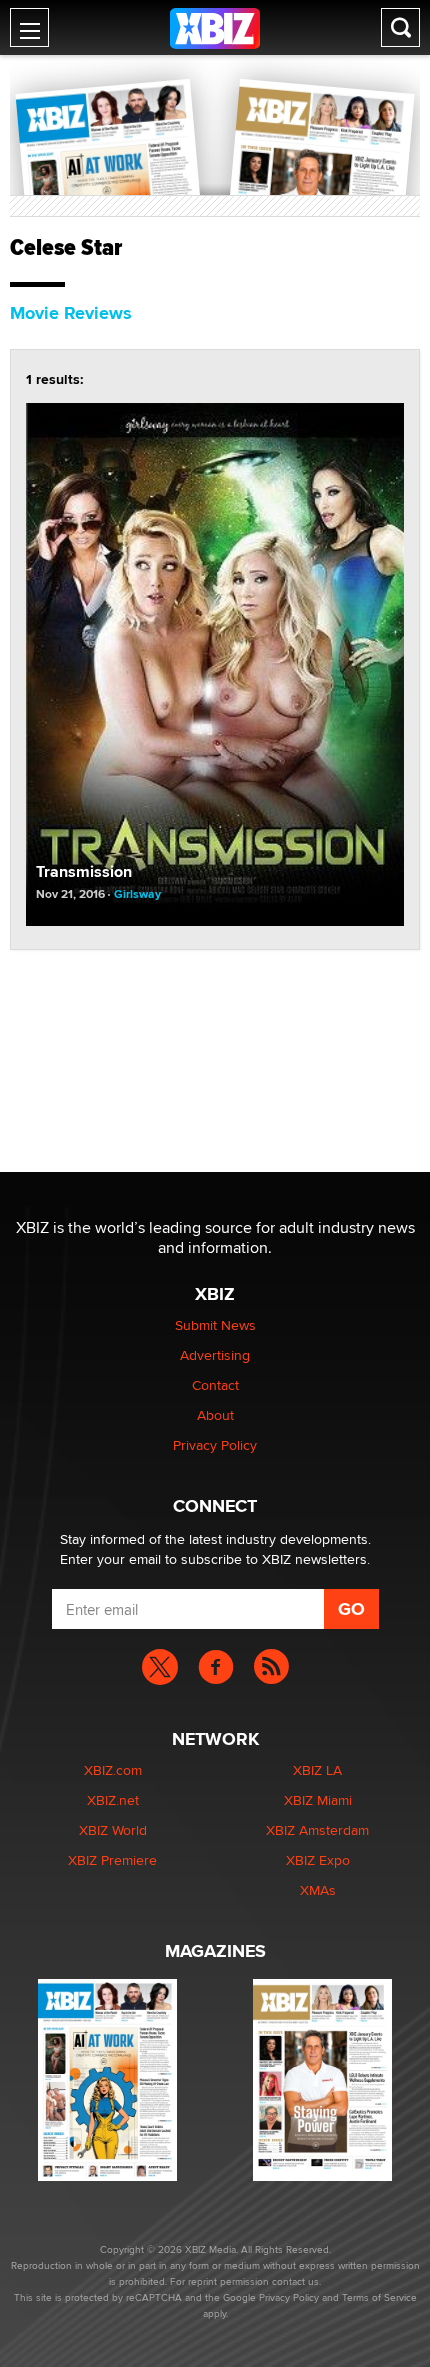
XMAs (318, 1890)
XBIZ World (113, 1830)
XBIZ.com (113, 1770)
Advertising (215, 1355)
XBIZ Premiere (112, 1860)
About (215, 1415)
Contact (215, 1385)
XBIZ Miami (318, 1800)
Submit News (215, 1325)
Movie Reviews (71, 313)
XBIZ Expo (318, 1860)
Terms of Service (379, 2297)
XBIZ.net (113, 1800)
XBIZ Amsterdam (317, 1830)
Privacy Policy (215, 1445)
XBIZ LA (317, 1770)
